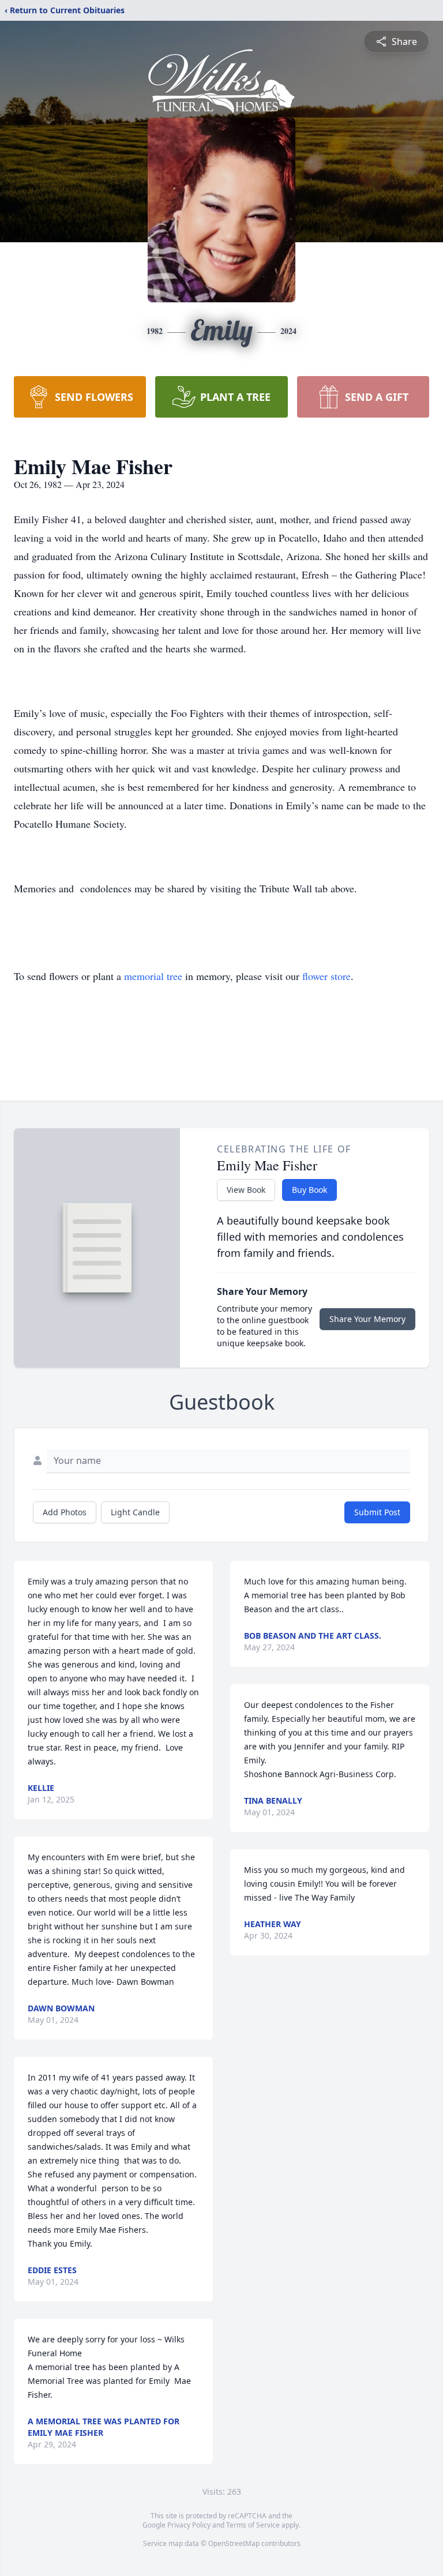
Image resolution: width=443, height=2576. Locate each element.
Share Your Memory (367, 1319)
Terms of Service (253, 2525)
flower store (326, 976)
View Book (246, 1190)
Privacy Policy (189, 2525)
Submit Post (377, 1512)
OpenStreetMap (234, 2543)
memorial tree (153, 976)
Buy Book (309, 1190)
